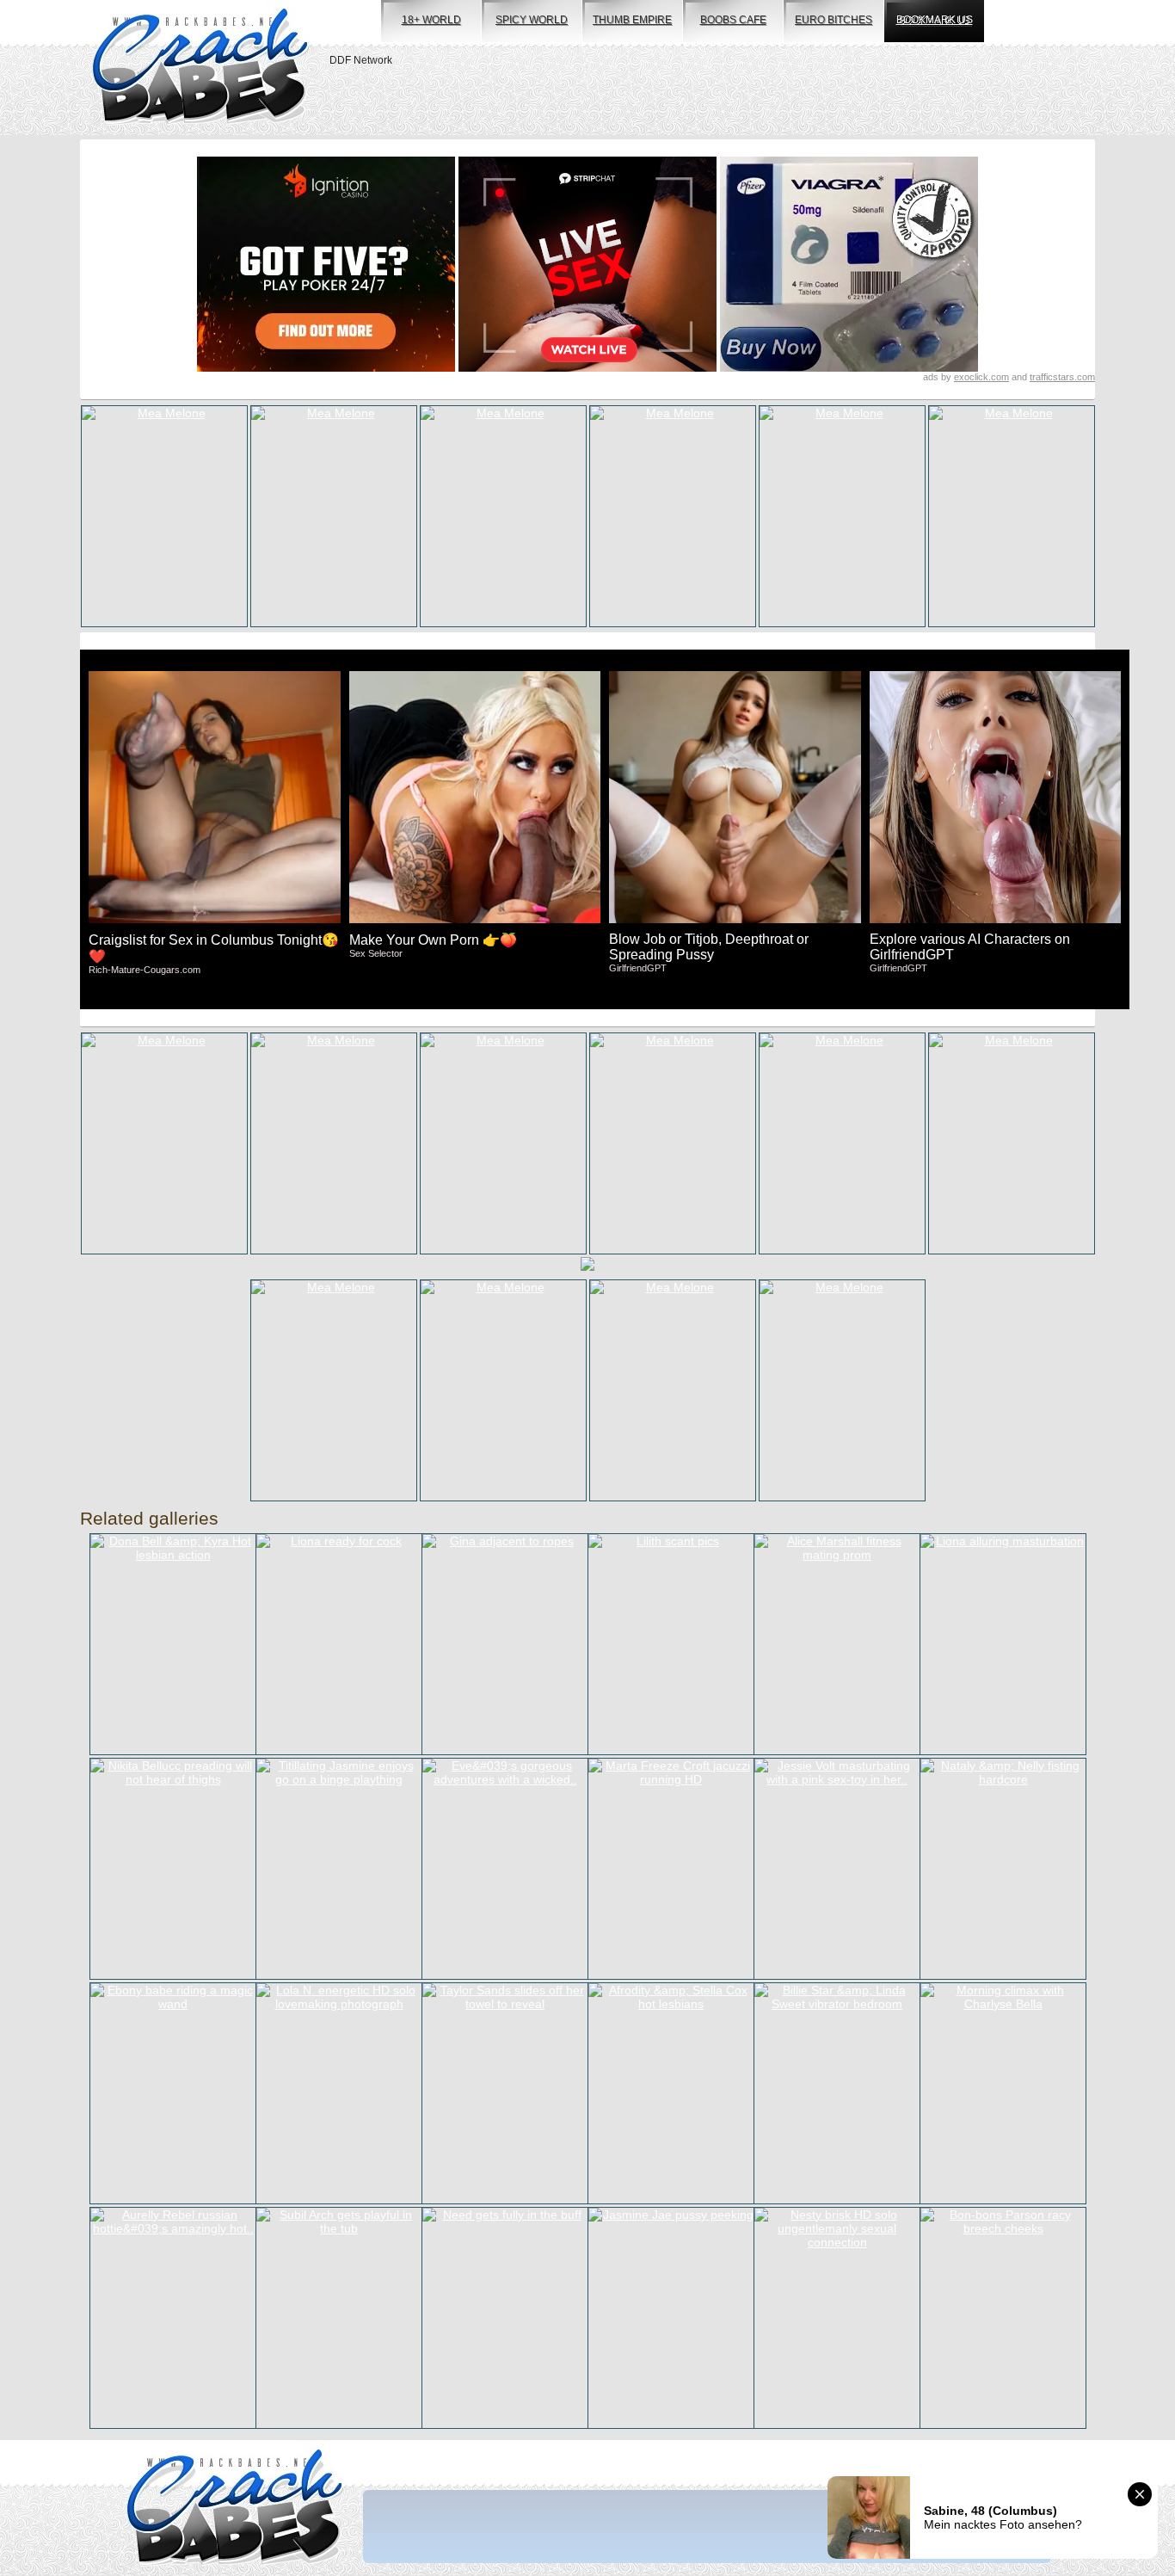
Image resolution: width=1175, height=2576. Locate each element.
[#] (234, 2508)
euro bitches (834, 20)
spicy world (532, 20)
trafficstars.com (1062, 377)
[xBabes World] (200, 68)
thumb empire (632, 20)
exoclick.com (981, 377)
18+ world (431, 20)
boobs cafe (733, 20)
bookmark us (935, 20)
